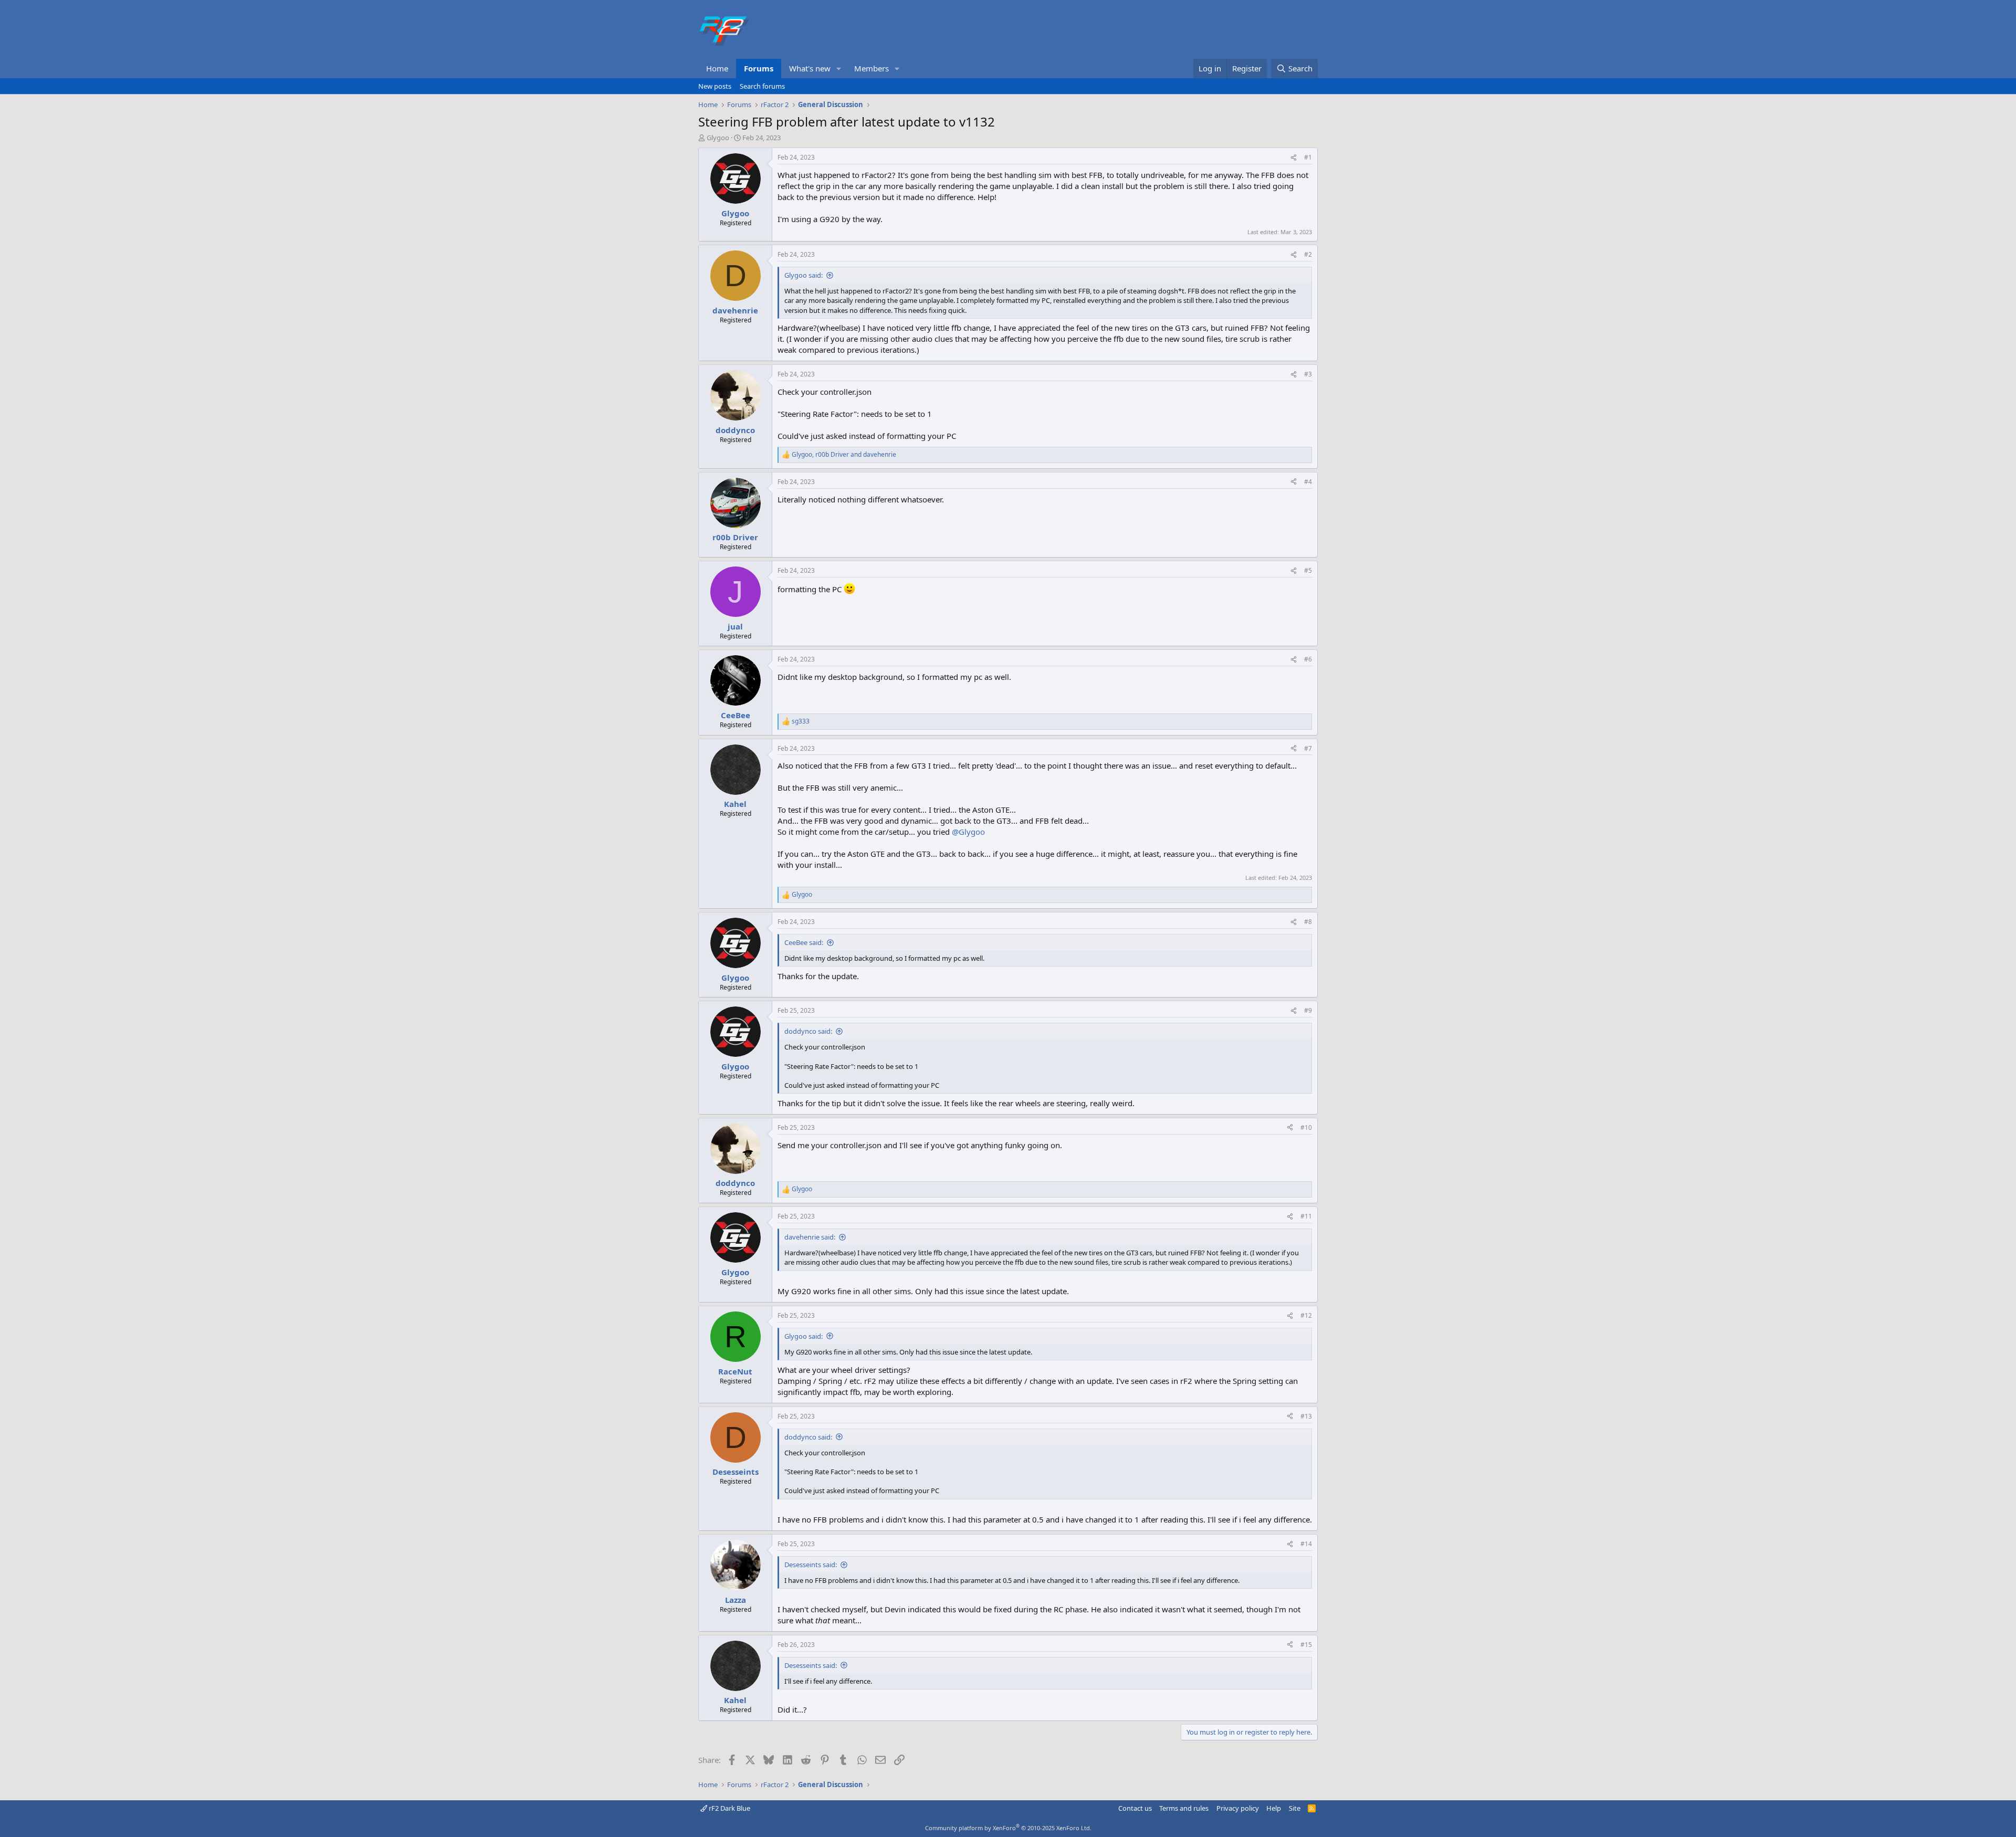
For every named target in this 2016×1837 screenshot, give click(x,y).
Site (1295, 1808)
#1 (1308, 157)
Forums (759, 68)
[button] (839, 69)
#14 (1306, 1544)
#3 (1308, 374)
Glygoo (718, 138)
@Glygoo (968, 832)
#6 (1308, 659)
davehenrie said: (810, 1237)
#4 (1308, 482)
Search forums (762, 86)
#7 (1308, 748)
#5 (1308, 570)
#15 (1306, 1645)
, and (844, 455)
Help (1274, 1808)
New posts (715, 86)
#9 (1308, 1010)
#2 (1308, 254)
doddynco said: (808, 1031)
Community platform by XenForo (1008, 1828)
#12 (1306, 1315)
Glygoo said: (804, 275)
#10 (1306, 1127)
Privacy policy (1238, 1808)
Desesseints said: (811, 1565)
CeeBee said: (804, 942)
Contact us (1135, 1808)
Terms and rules (1184, 1808)
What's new (810, 68)
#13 (1306, 1416)
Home (717, 68)
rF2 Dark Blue (729, 1808)
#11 (1306, 1216)
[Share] (1294, 158)
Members (871, 68)
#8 (1308, 922)
